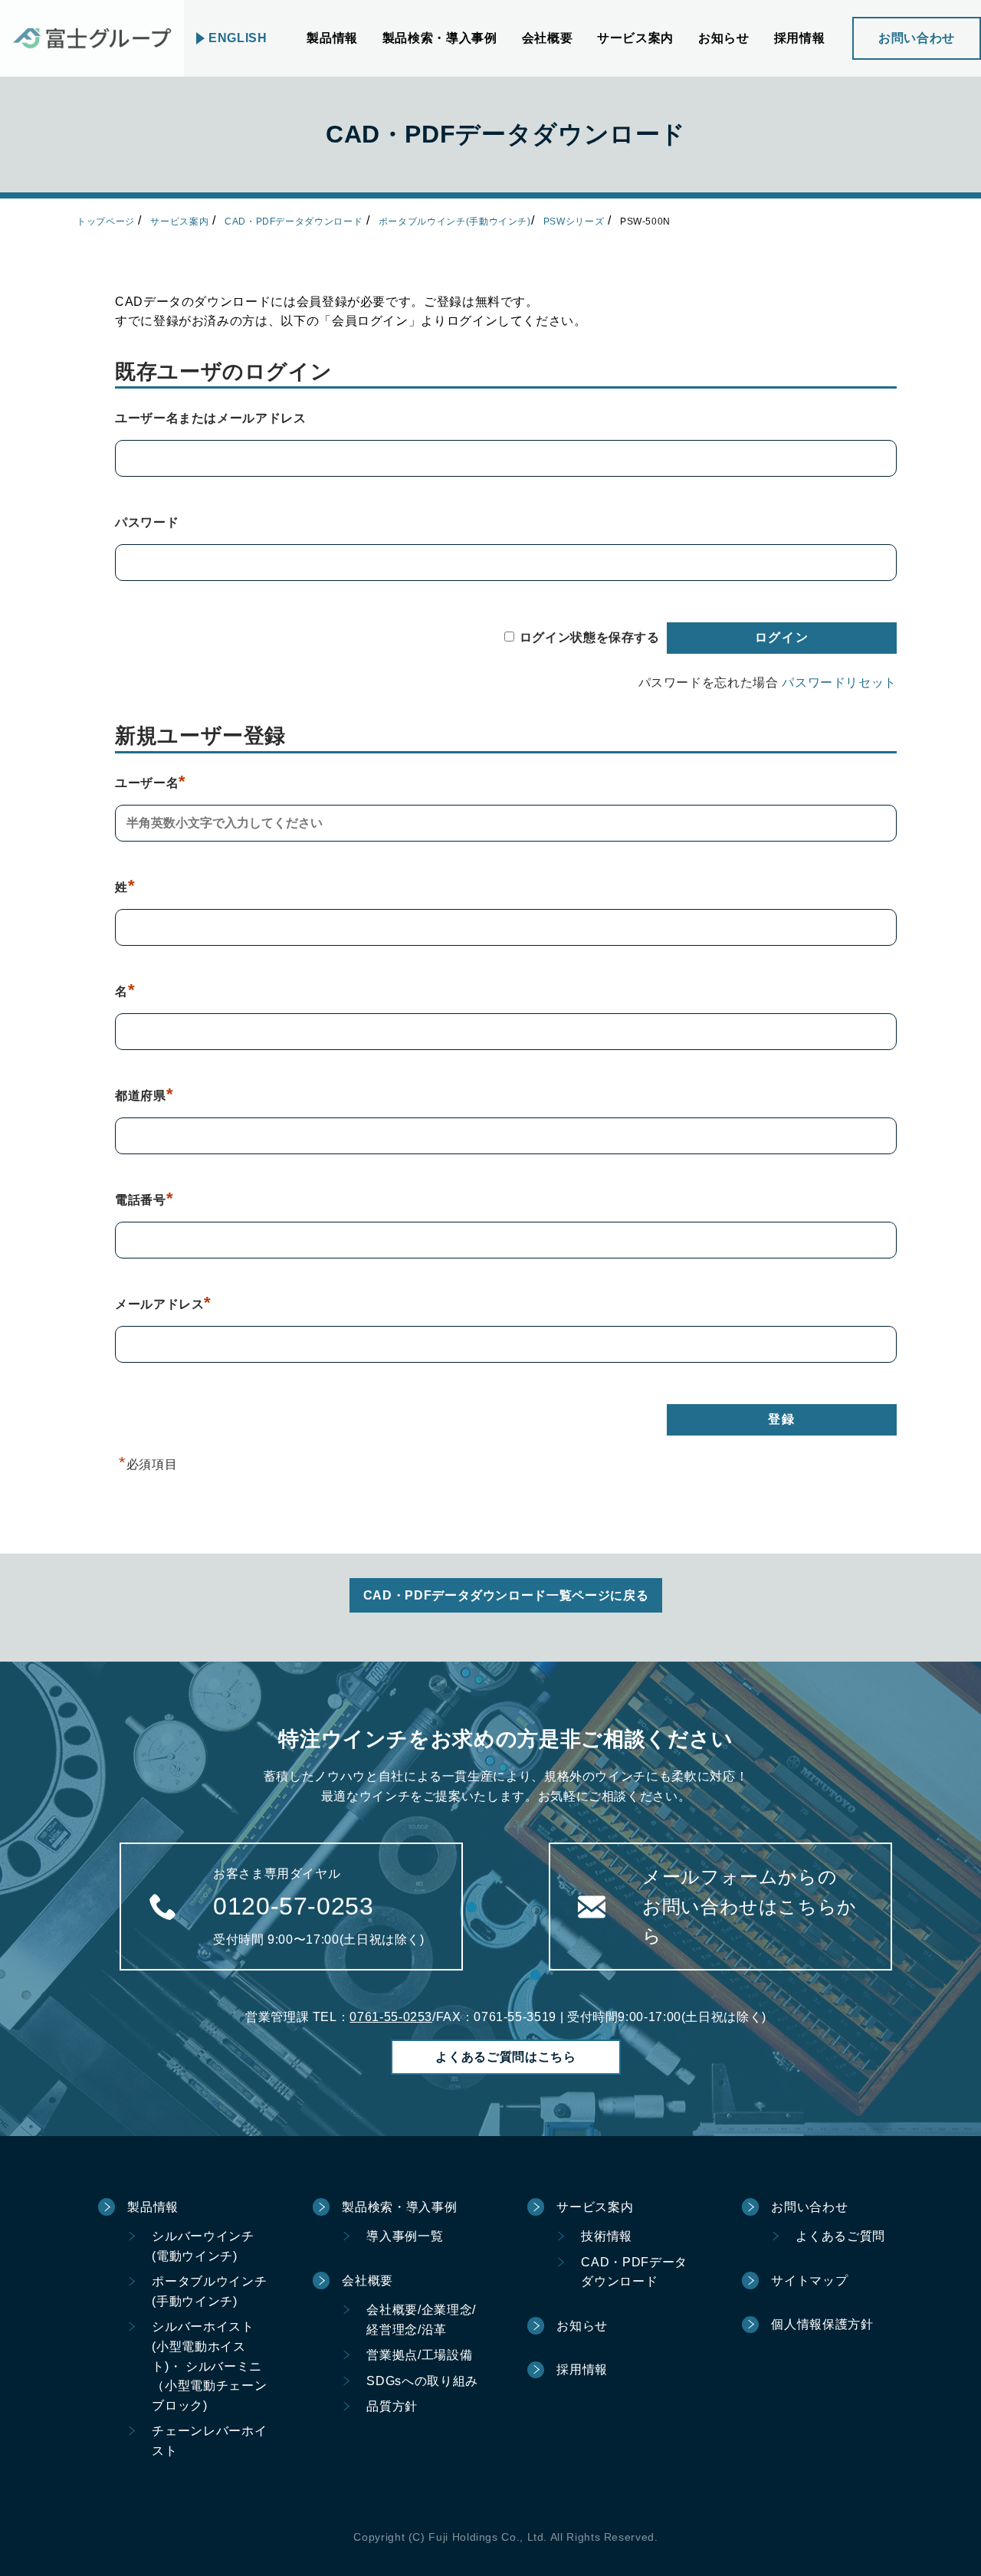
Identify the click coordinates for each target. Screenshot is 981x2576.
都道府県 (144, 1096)
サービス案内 (179, 222)
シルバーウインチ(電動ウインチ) (203, 2246)
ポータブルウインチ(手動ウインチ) (455, 222)
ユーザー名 (151, 783)
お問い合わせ (917, 38)
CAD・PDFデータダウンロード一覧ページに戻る (506, 1595)
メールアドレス (163, 1304)
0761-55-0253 (391, 2017)
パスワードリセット (839, 683)
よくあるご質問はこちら (505, 2057)
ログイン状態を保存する (590, 637)
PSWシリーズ (574, 222)
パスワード (147, 522)
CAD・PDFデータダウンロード (294, 222)
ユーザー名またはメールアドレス (211, 418)
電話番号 (144, 1200)
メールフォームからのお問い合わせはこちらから (750, 1906)
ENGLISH (238, 38)
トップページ (106, 222)
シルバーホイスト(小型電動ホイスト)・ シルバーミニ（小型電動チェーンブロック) (209, 2366)
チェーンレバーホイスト (209, 2441)
